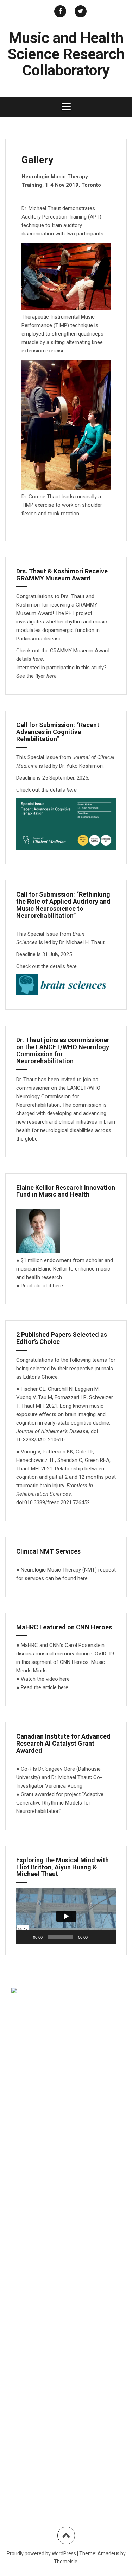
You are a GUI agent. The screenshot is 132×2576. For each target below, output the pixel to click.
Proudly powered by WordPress (41, 2553)
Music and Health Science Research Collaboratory (66, 54)
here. (39, 659)
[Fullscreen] (107, 1937)
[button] (66, 1916)
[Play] (25, 1937)
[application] (66, 1916)
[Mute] (95, 1937)
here (52, 676)
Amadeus (108, 2553)
